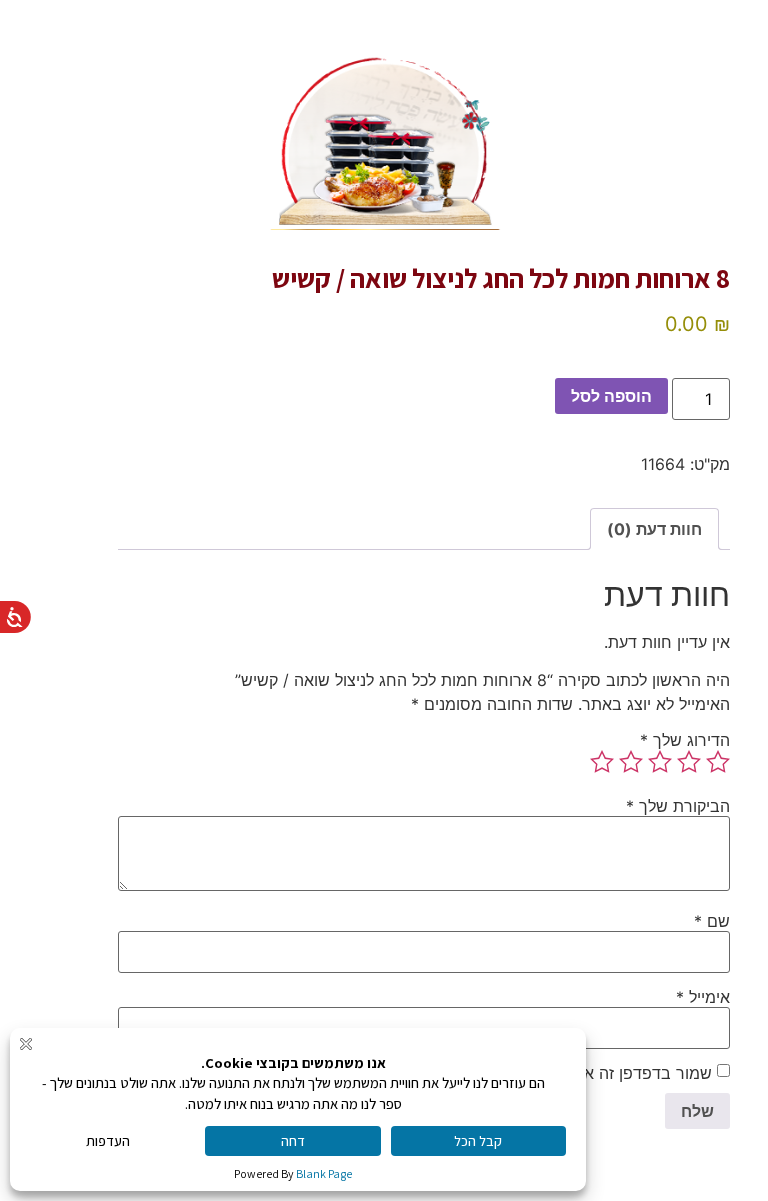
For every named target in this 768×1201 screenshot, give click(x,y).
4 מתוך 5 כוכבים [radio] (631, 762)
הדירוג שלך (685, 740)
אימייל (703, 997)
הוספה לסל (611, 396)
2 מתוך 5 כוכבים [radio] (689, 762)
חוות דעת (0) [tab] (654, 529)
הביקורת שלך (678, 806)
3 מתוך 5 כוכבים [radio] (660, 762)
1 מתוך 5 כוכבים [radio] (718, 762)
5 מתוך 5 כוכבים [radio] (602, 762)
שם (712, 921)
